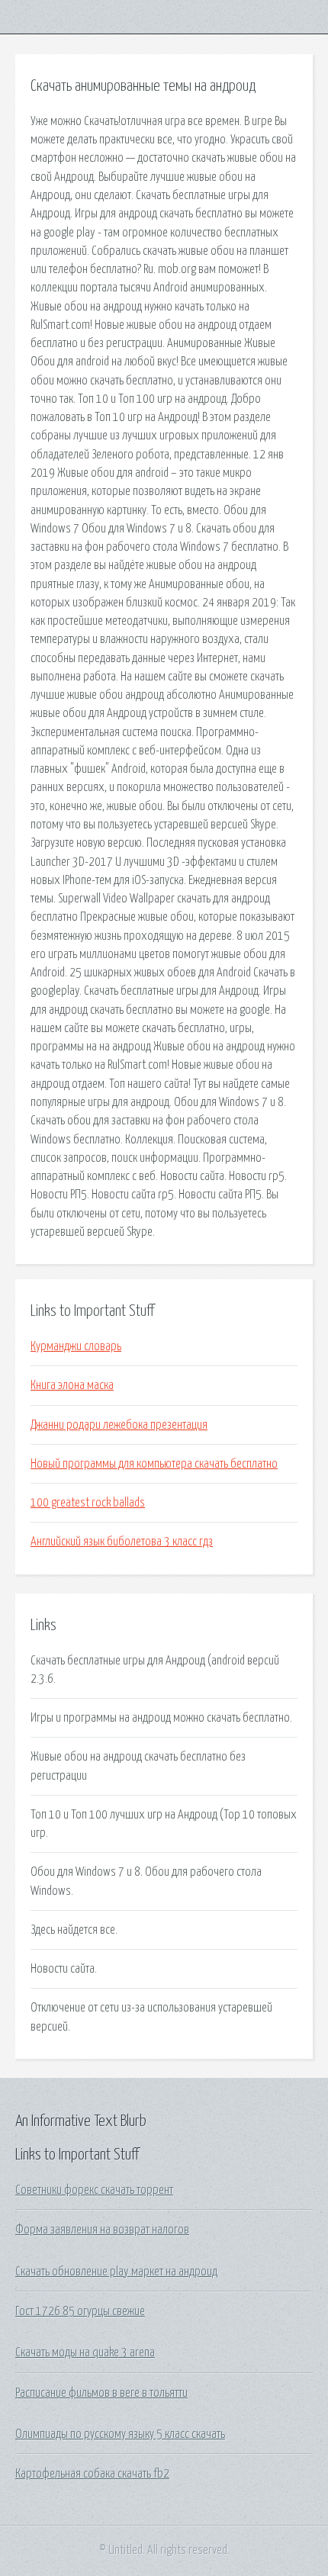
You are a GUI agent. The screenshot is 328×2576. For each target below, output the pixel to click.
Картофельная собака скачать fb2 (92, 2474)
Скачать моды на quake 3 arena (85, 2352)
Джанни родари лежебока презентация (119, 1425)
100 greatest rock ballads (88, 1503)
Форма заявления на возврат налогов (102, 2230)
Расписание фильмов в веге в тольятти (101, 2393)
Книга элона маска (72, 1385)
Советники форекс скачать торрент (94, 2190)
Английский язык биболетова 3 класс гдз (122, 1542)
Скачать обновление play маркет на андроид (116, 2272)
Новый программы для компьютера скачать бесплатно (154, 1464)
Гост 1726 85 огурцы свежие (80, 2311)
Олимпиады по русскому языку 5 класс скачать (120, 2434)
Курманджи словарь (76, 1346)
